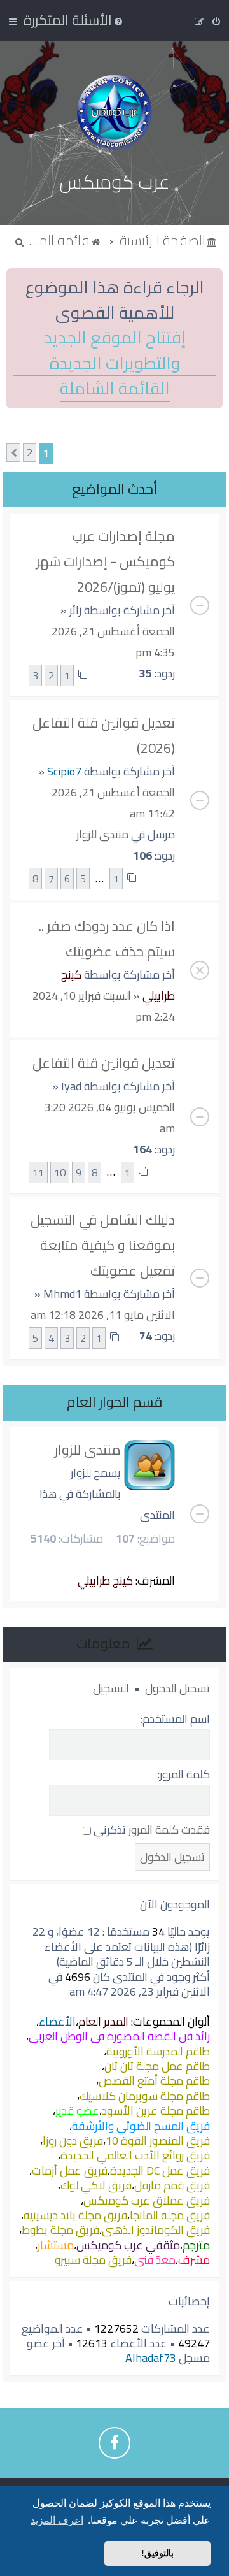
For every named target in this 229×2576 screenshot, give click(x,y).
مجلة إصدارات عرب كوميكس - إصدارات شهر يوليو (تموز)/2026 (106, 561)
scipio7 (64, 771)
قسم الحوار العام (114, 1402)
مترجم (196, 2245)
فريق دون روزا (73, 2141)
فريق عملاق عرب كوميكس (147, 2200)
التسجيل (111, 1688)
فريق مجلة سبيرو (93, 2260)
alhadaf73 (151, 2358)
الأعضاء (57, 2021)
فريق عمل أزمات (70, 2170)
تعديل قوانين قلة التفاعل (104, 1063)
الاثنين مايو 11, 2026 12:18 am (103, 1315)
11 (38, 1172)
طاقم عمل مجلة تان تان (157, 2066)
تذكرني (108, 1830)
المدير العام (103, 2021)
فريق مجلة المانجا (170, 2215)
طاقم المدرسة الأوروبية (158, 2051)
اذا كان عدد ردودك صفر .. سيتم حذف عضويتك (107, 939)
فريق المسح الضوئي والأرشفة (141, 2126)
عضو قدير (77, 2111)
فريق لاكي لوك (96, 2185)
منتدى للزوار (102, 834)
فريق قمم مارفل (172, 2185)
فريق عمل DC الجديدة (160, 2170)
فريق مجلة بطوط (60, 2230)
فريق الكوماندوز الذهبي (156, 2230)
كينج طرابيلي (105, 1580)
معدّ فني (155, 2260)
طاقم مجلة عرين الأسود (156, 2111)
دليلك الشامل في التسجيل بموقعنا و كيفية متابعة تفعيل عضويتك (103, 1245)
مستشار (56, 2245)
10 (60, 1172)
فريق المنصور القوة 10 (158, 2141)
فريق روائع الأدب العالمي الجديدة (135, 2155)
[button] (13, 453)
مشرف (194, 2260)
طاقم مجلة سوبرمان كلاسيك (145, 2096)
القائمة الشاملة (115, 389)
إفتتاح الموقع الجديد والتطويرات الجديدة (115, 350)
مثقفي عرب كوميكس (128, 2245)
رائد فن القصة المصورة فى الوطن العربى (119, 2036)
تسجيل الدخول (177, 1688)
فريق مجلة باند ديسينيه (75, 2215)
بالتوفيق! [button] (157, 2553)
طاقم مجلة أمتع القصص (154, 2081)
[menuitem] (74, 20)
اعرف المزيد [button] (57, 2520)
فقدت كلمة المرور (169, 1830)
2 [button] (30, 453)
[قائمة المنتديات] (114, 112)
